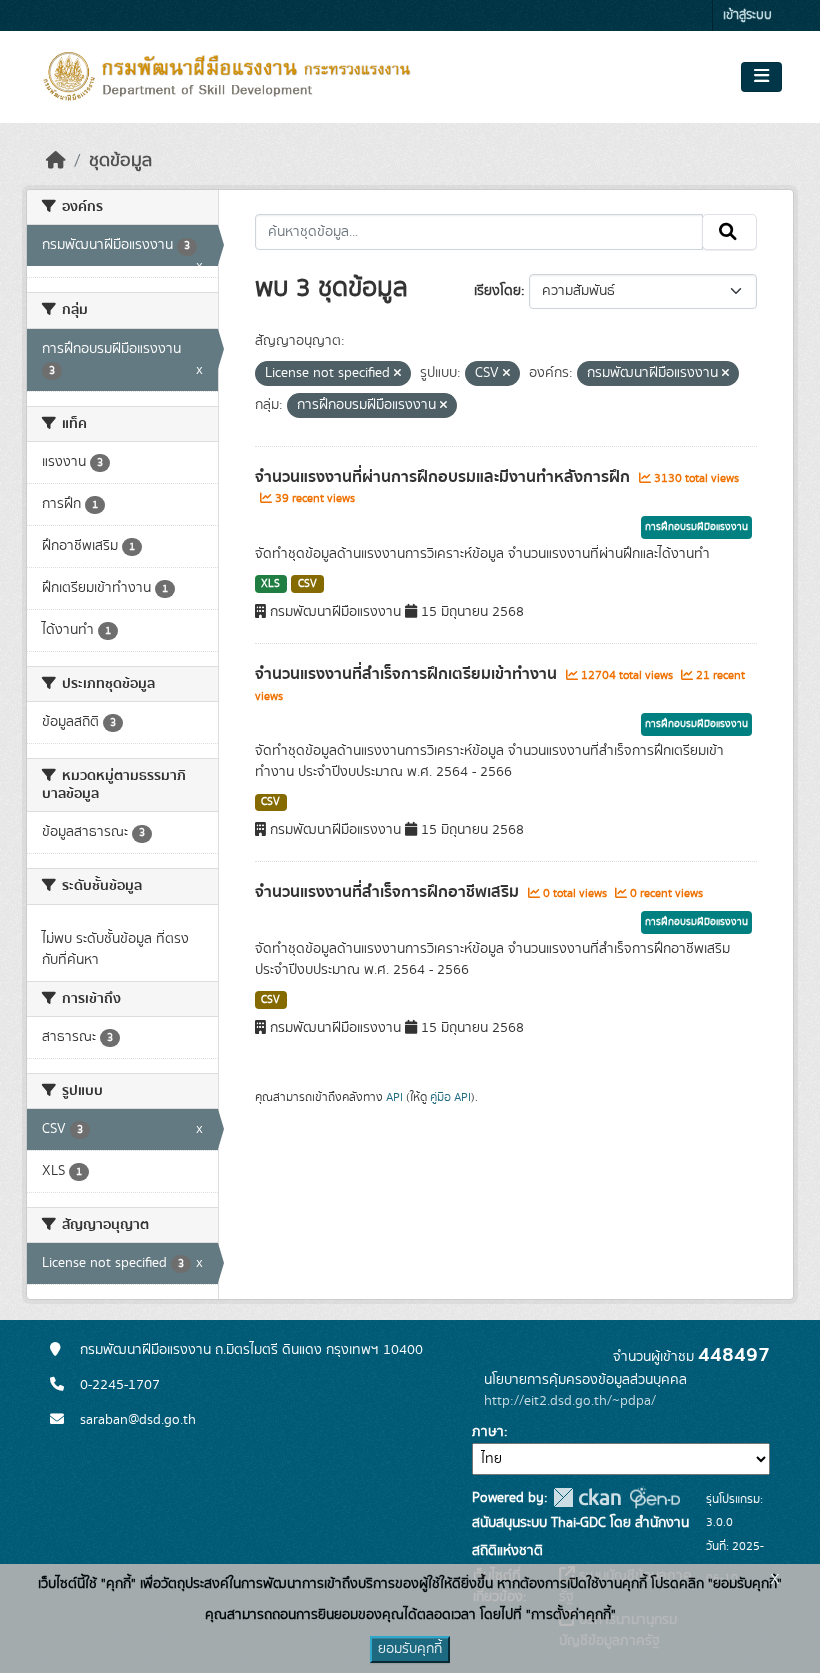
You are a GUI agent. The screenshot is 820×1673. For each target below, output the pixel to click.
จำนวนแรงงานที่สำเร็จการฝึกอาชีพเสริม (389, 892)
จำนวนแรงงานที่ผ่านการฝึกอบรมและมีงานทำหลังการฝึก (444, 477)
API (394, 1097)
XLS (270, 584)
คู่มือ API (450, 1097)
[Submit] (729, 232)
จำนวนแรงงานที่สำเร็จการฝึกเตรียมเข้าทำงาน (408, 674)
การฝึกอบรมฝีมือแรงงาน (696, 527)
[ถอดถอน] (397, 374)
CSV (307, 584)
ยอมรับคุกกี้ (410, 1649)
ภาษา (488, 1432)
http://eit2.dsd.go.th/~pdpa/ (570, 1401)
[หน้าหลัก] (56, 161)
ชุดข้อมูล (120, 161)
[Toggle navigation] (761, 77)
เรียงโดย (497, 291)
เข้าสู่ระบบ (747, 15)
